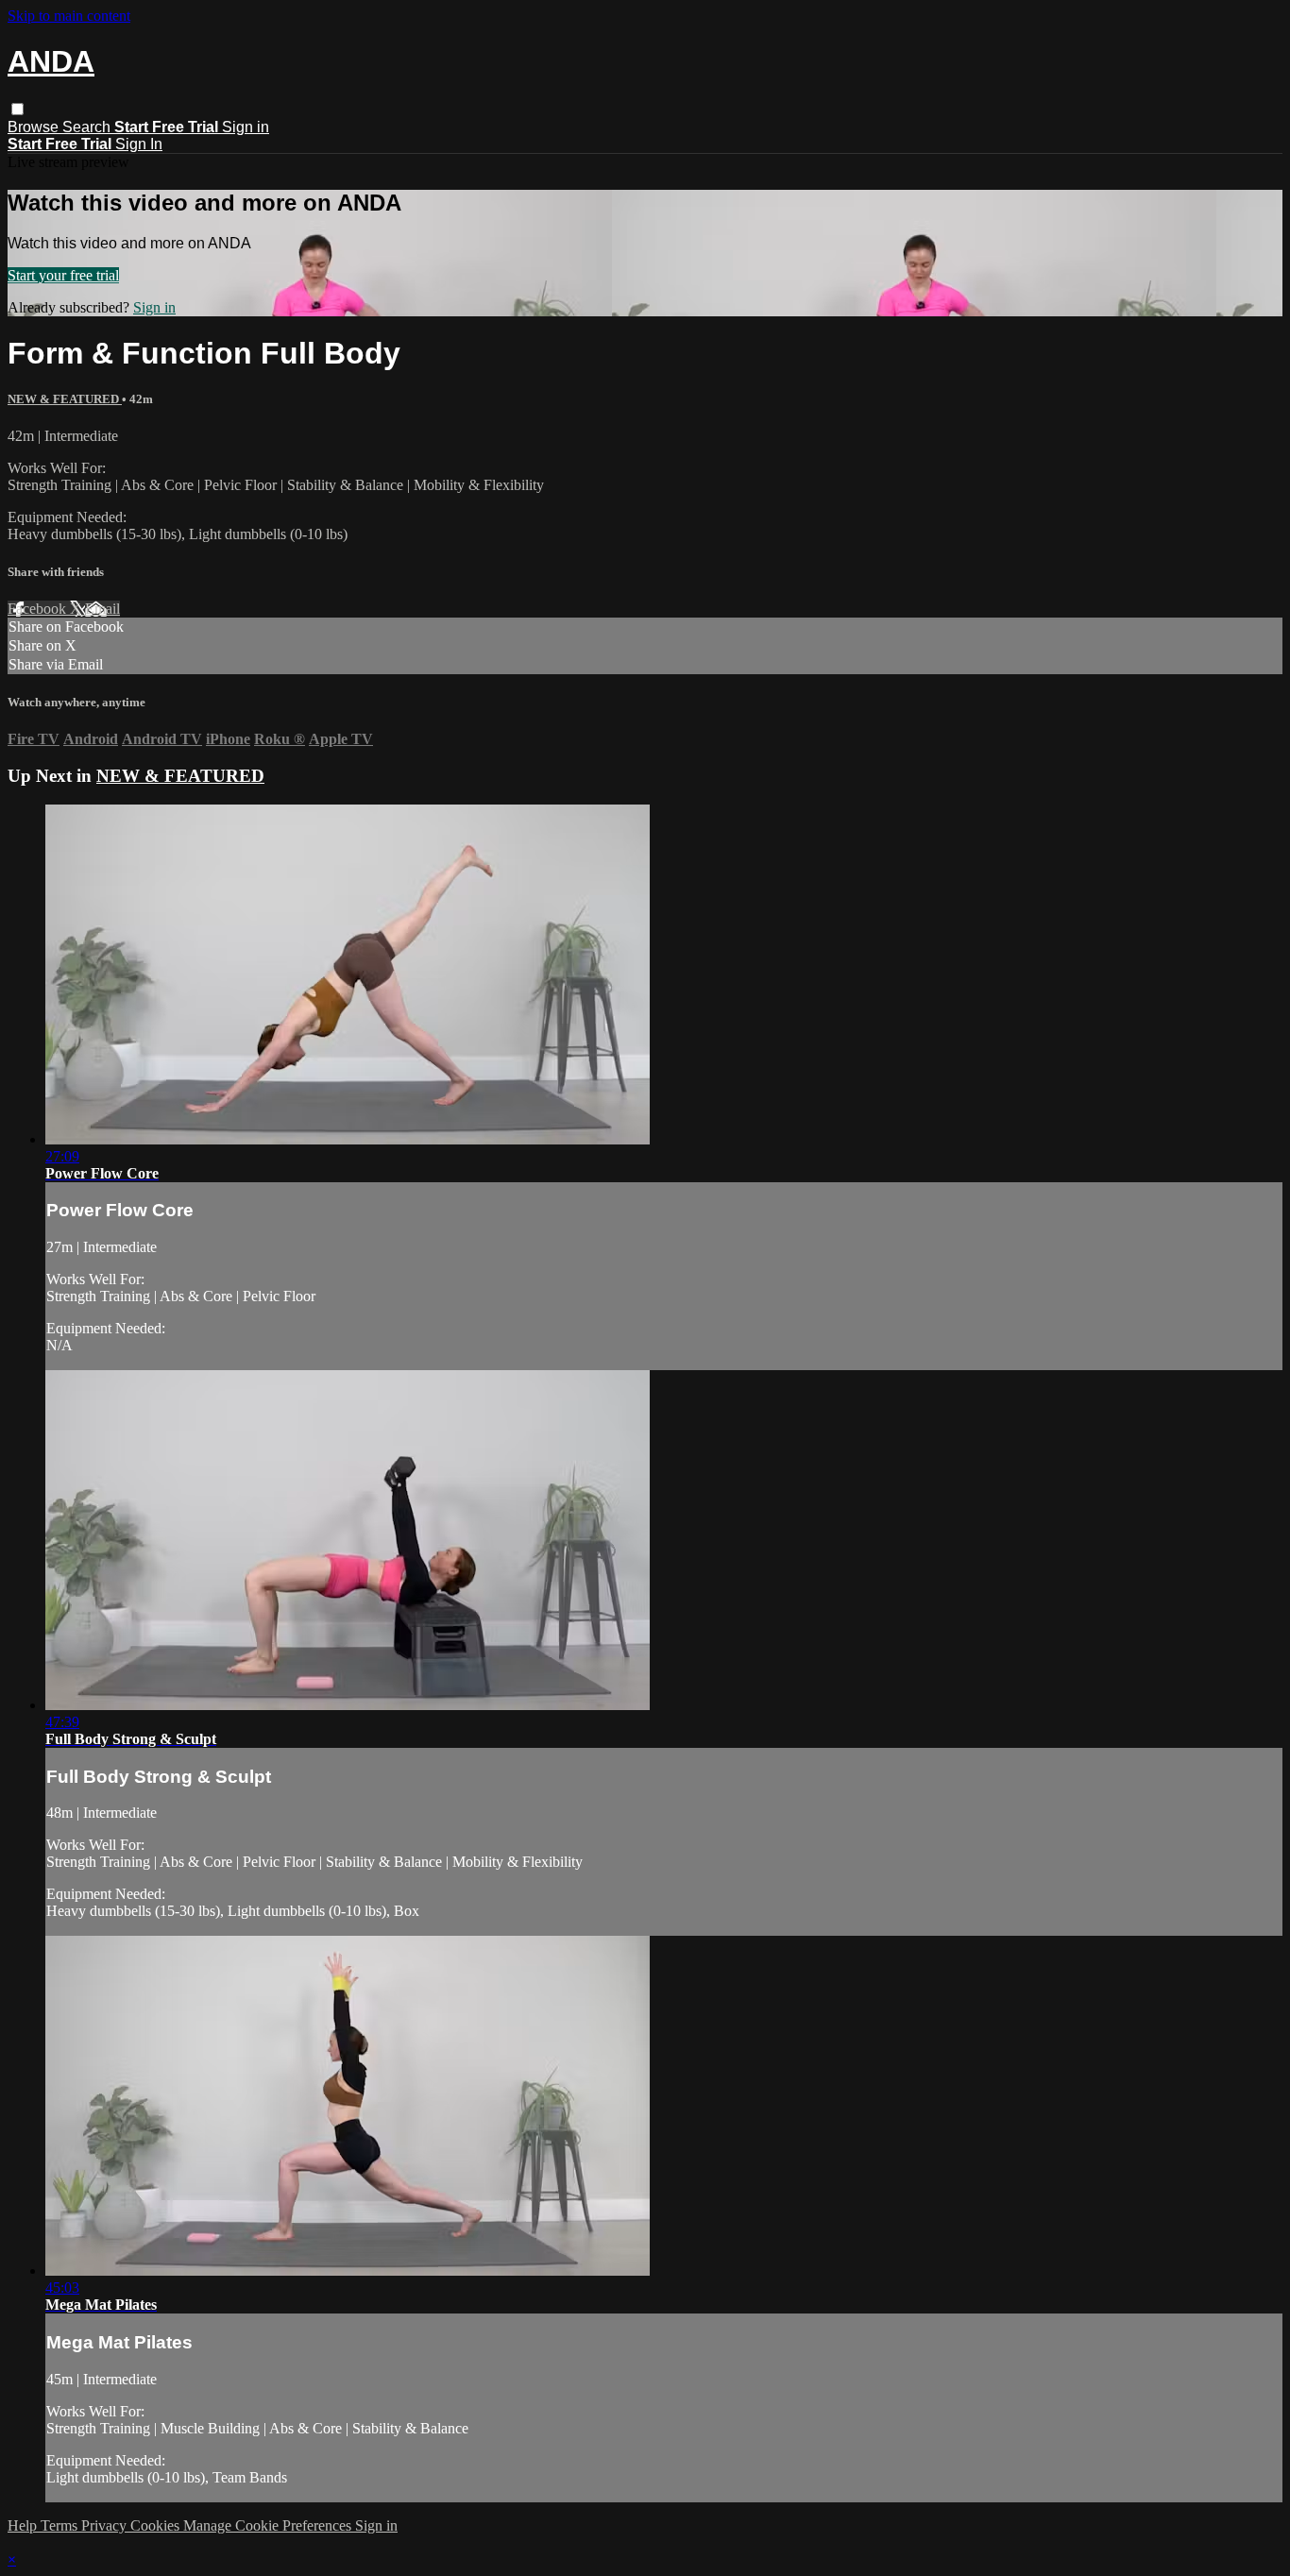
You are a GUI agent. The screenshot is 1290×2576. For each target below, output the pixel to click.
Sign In (139, 144)
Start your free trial (63, 275)
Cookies (157, 2525)
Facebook (39, 609)
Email (102, 609)
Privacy (106, 2525)
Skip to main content (69, 16)
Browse (35, 127)
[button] (17, 109)
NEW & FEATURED (65, 399)
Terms (61, 2525)
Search (88, 127)
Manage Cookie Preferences (269, 2525)
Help (24, 2525)
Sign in (246, 127)
